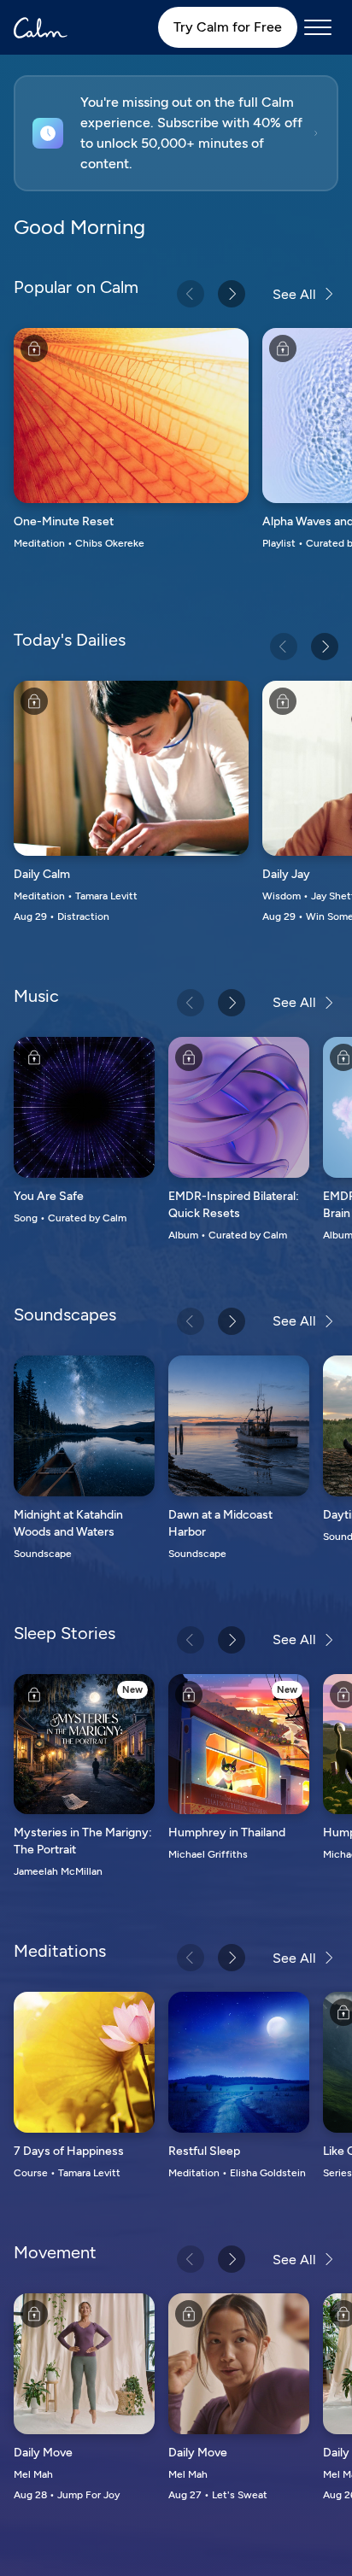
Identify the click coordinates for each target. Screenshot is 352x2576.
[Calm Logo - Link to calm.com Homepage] (41, 28)
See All (294, 294)
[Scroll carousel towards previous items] (191, 294)
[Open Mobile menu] (318, 27)
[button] (176, 133)
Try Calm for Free (228, 27)
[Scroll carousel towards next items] (232, 294)
